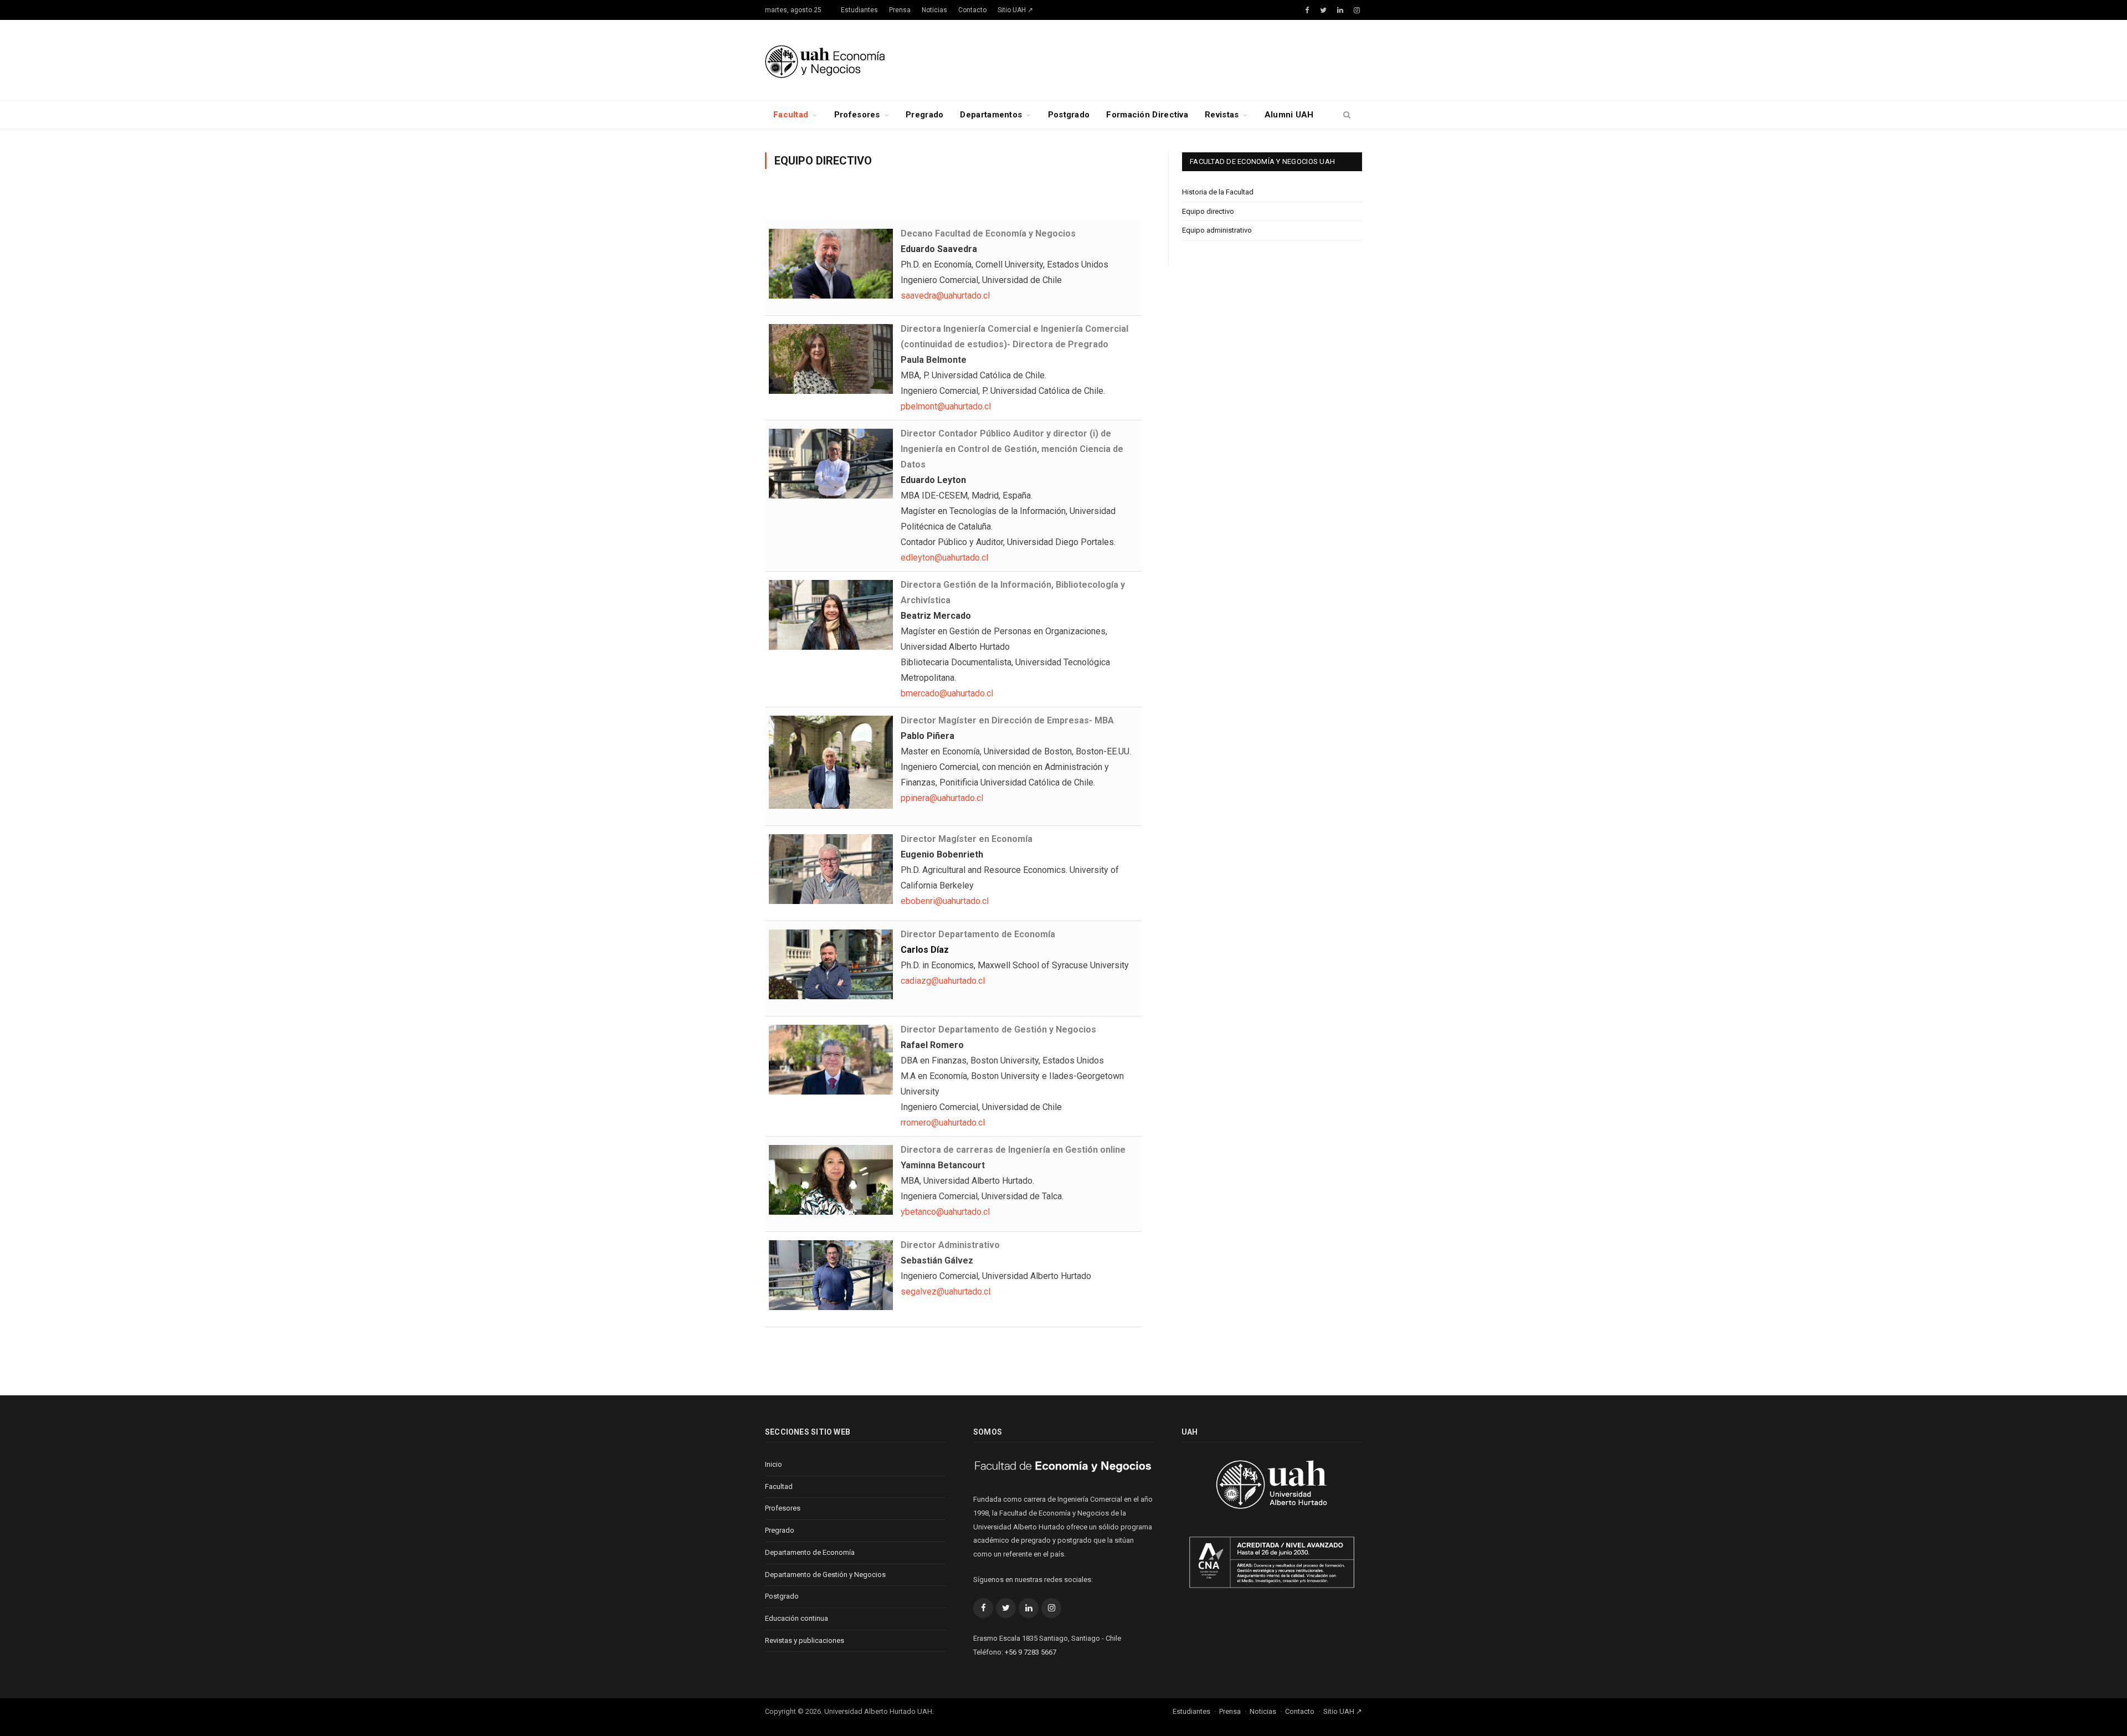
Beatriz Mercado (936, 616)
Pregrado (924, 115)
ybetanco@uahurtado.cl (945, 1212)
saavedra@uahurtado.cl (945, 296)
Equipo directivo (1208, 211)
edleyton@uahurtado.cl (944, 558)
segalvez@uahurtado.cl (946, 1291)
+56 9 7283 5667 (1031, 1652)
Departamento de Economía (810, 1552)
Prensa (900, 10)
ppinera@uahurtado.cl (942, 798)
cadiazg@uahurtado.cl (943, 981)
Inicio (774, 1464)
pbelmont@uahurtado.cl (946, 406)
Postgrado (1069, 115)
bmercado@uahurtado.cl (947, 693)
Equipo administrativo (1217, 230)
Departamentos (991, 115)
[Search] (1347, 115)
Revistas (1222, 115)
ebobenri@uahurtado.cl (945, 901)
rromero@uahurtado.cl (943, 1123)
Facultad (791, 115)
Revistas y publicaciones (805, 1640)
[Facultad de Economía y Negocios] (825, 60)
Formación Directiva (1147, 115)
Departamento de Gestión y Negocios (825, 1575)
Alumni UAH (1289, 115)
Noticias (934, 10)
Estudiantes (859, 10)
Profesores (857, 115)
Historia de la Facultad (1218, 192)
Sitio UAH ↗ (1015, 10)
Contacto (972, 10)
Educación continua (797, 1618)
